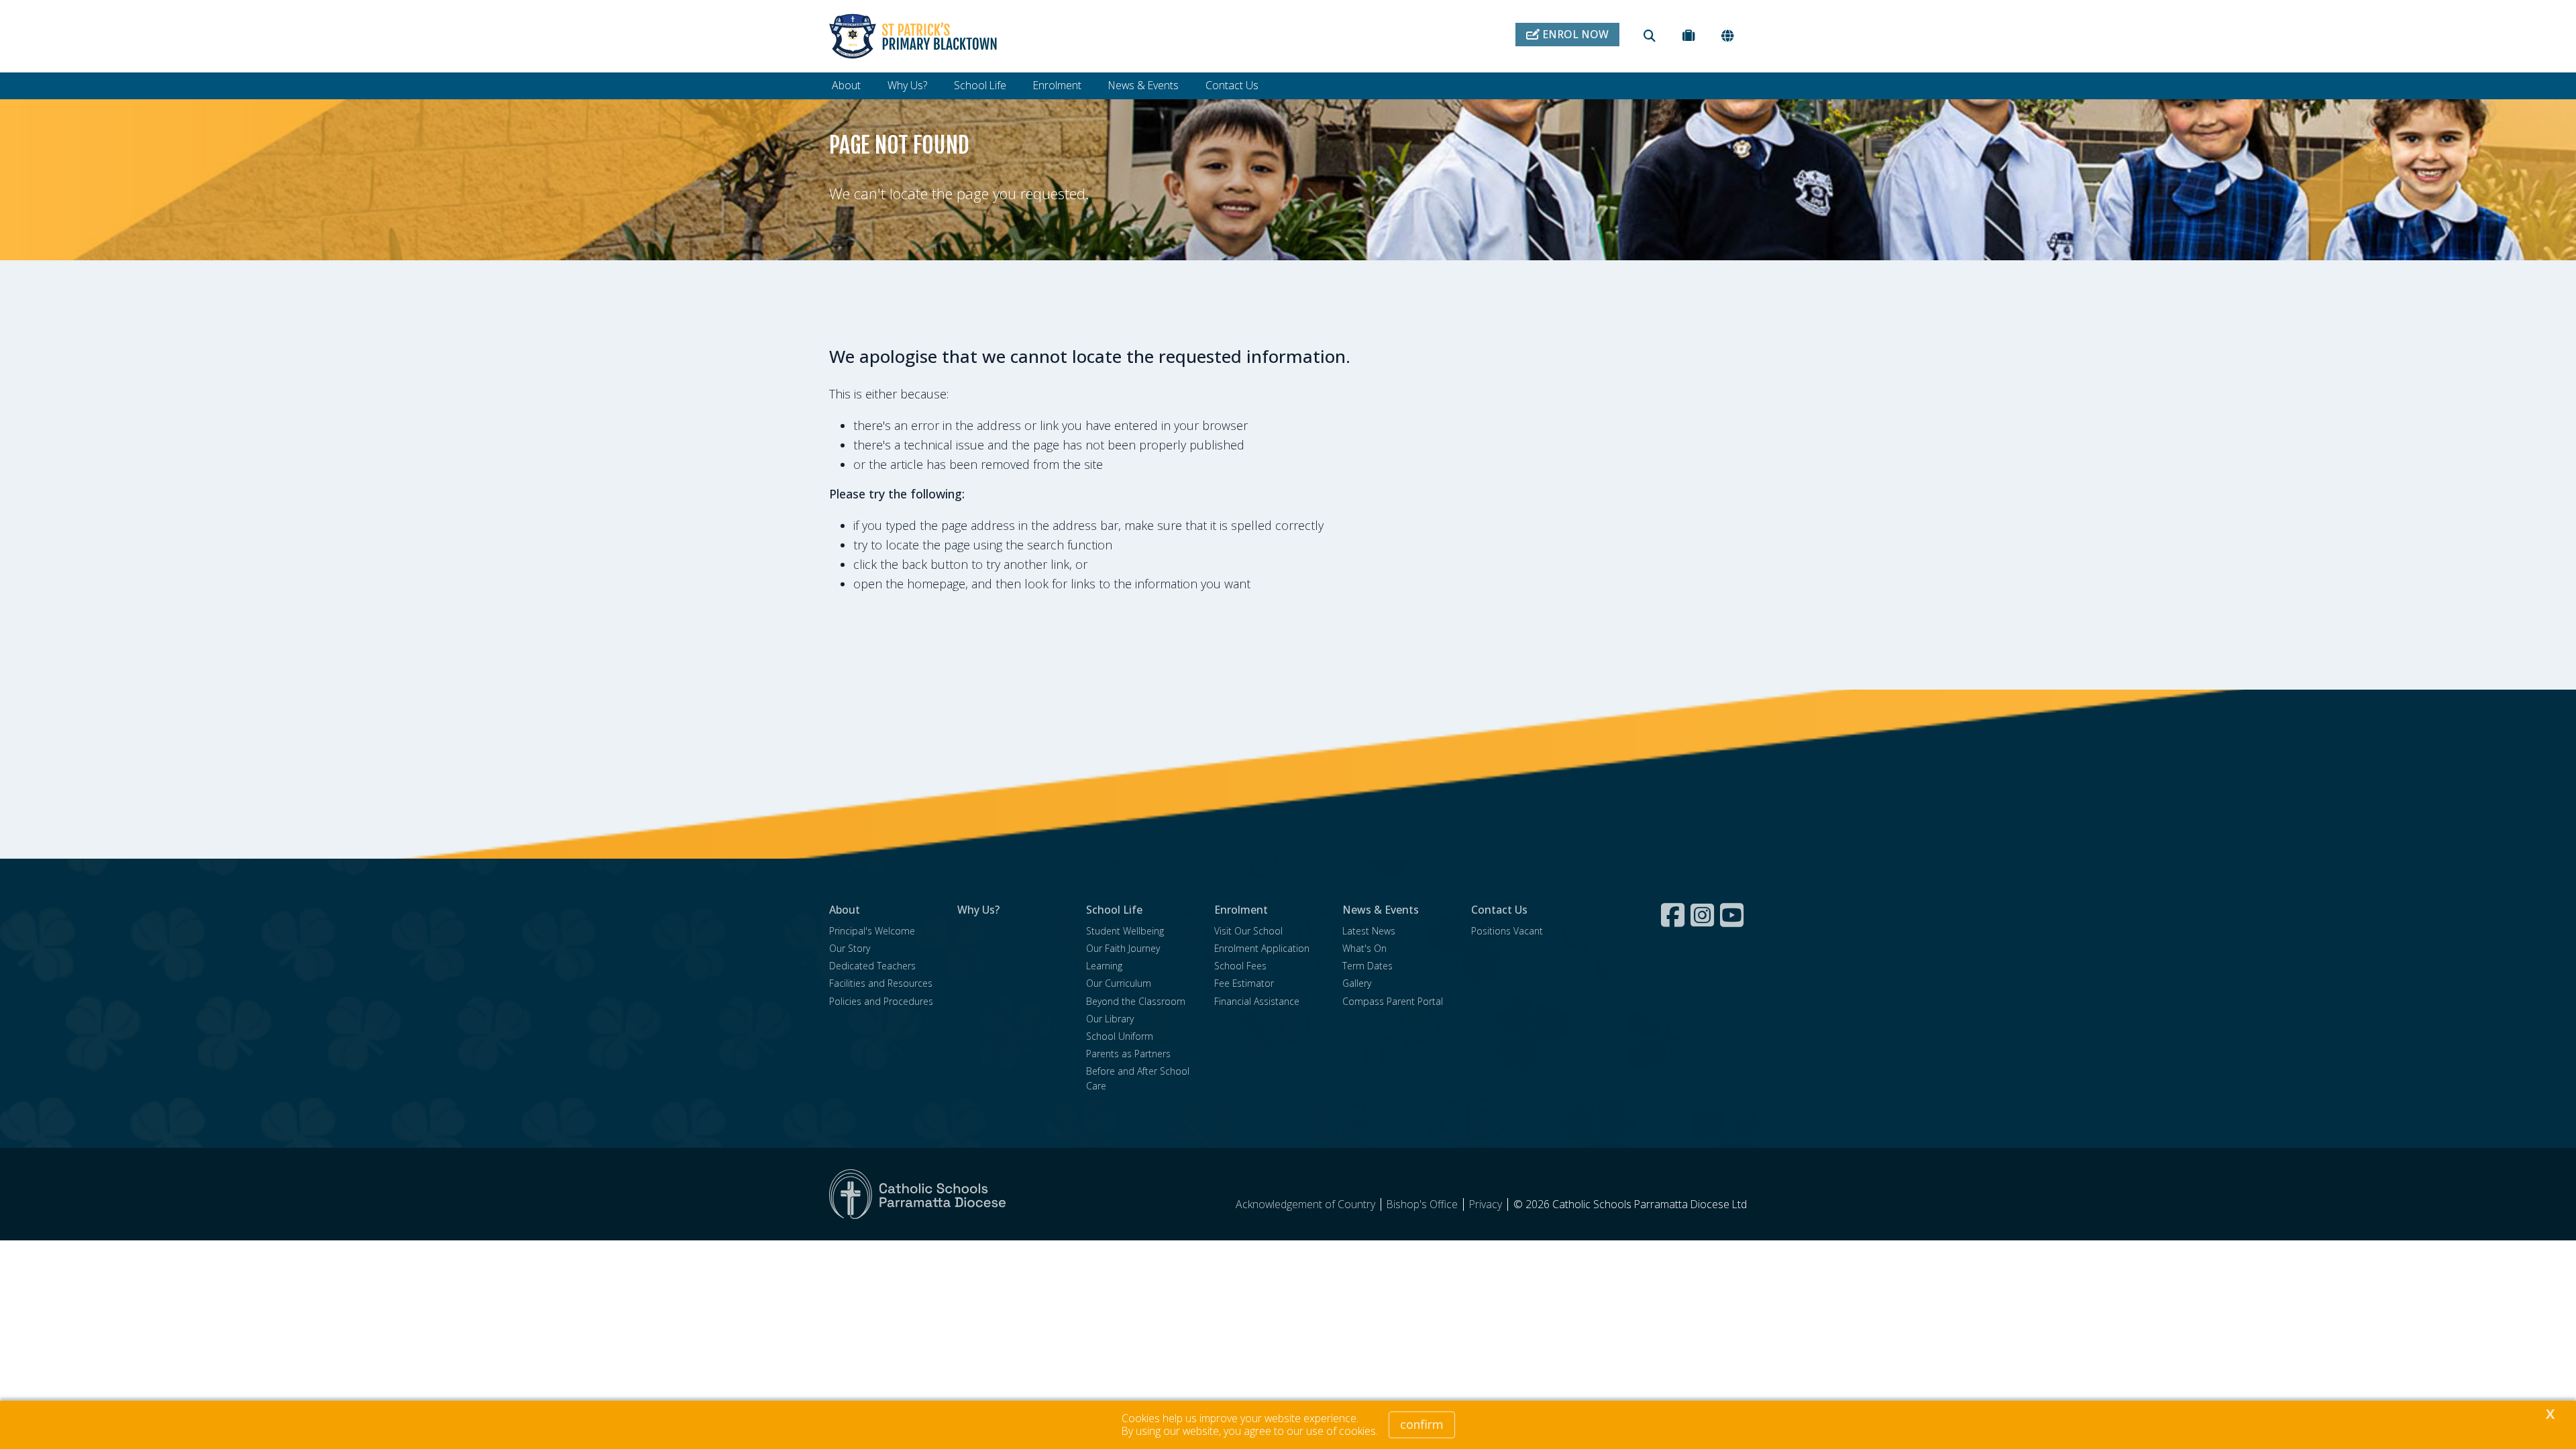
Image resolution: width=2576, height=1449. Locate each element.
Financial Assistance (1257, 1001)
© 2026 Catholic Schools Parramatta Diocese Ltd (1630, 1204)
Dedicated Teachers (872, 966)
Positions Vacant (1507, 931)
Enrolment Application (1262, 948)
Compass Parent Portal (1393, 1001)
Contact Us (1232, 85)
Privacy (1486, 1204)
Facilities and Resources (881, 983)
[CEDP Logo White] (918, 1194)
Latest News (1369, 931)
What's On (1364, 948)
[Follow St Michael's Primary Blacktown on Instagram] (1704, 915)
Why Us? (907, 85)
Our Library (1110, 1019)
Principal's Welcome (872, 931)
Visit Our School (1248, 931)
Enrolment (1057, 85)
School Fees (1240, 966)
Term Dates (1367, 966)
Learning (1104, 966)
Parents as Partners (1128, 1054)
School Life (980, 85)
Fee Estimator (1244, 983)
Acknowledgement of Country (1305, 1204)
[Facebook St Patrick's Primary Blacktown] (1674, 915)
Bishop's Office (1422, 1204)
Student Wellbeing (1125, 931)
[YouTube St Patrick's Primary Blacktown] (1733, 915)
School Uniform (1120, 1036)
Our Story (850, 948)
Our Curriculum (1119, 983)
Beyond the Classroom (1136, 1001)
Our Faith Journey (1123, 948)
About (846, 85)
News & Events (1143, 85)
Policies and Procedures (881, 1001)
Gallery (1357, 983)
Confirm (1422, 1424)
